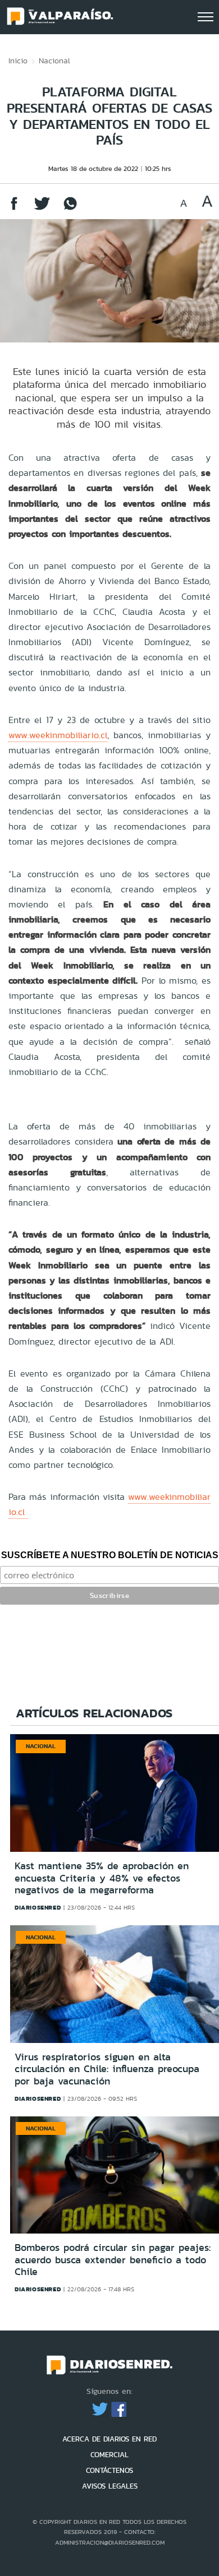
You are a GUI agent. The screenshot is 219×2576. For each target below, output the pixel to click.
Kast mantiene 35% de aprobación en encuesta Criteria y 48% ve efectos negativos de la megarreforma (102, 1878)
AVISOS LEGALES (110, 2486)
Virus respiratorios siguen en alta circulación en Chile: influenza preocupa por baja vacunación (107, 2069)
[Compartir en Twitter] (42, 209)
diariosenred (38, 1907)
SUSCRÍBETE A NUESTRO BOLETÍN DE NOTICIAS (110, 1555)
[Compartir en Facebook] (14, 209)
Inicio (18, 61)
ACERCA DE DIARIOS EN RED (109, 2439)
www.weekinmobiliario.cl (58, 735)
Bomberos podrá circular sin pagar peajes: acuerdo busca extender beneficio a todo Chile (113, 2260)
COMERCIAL (109, 2455)
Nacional (54, 61)
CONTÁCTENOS (109, 2470)
